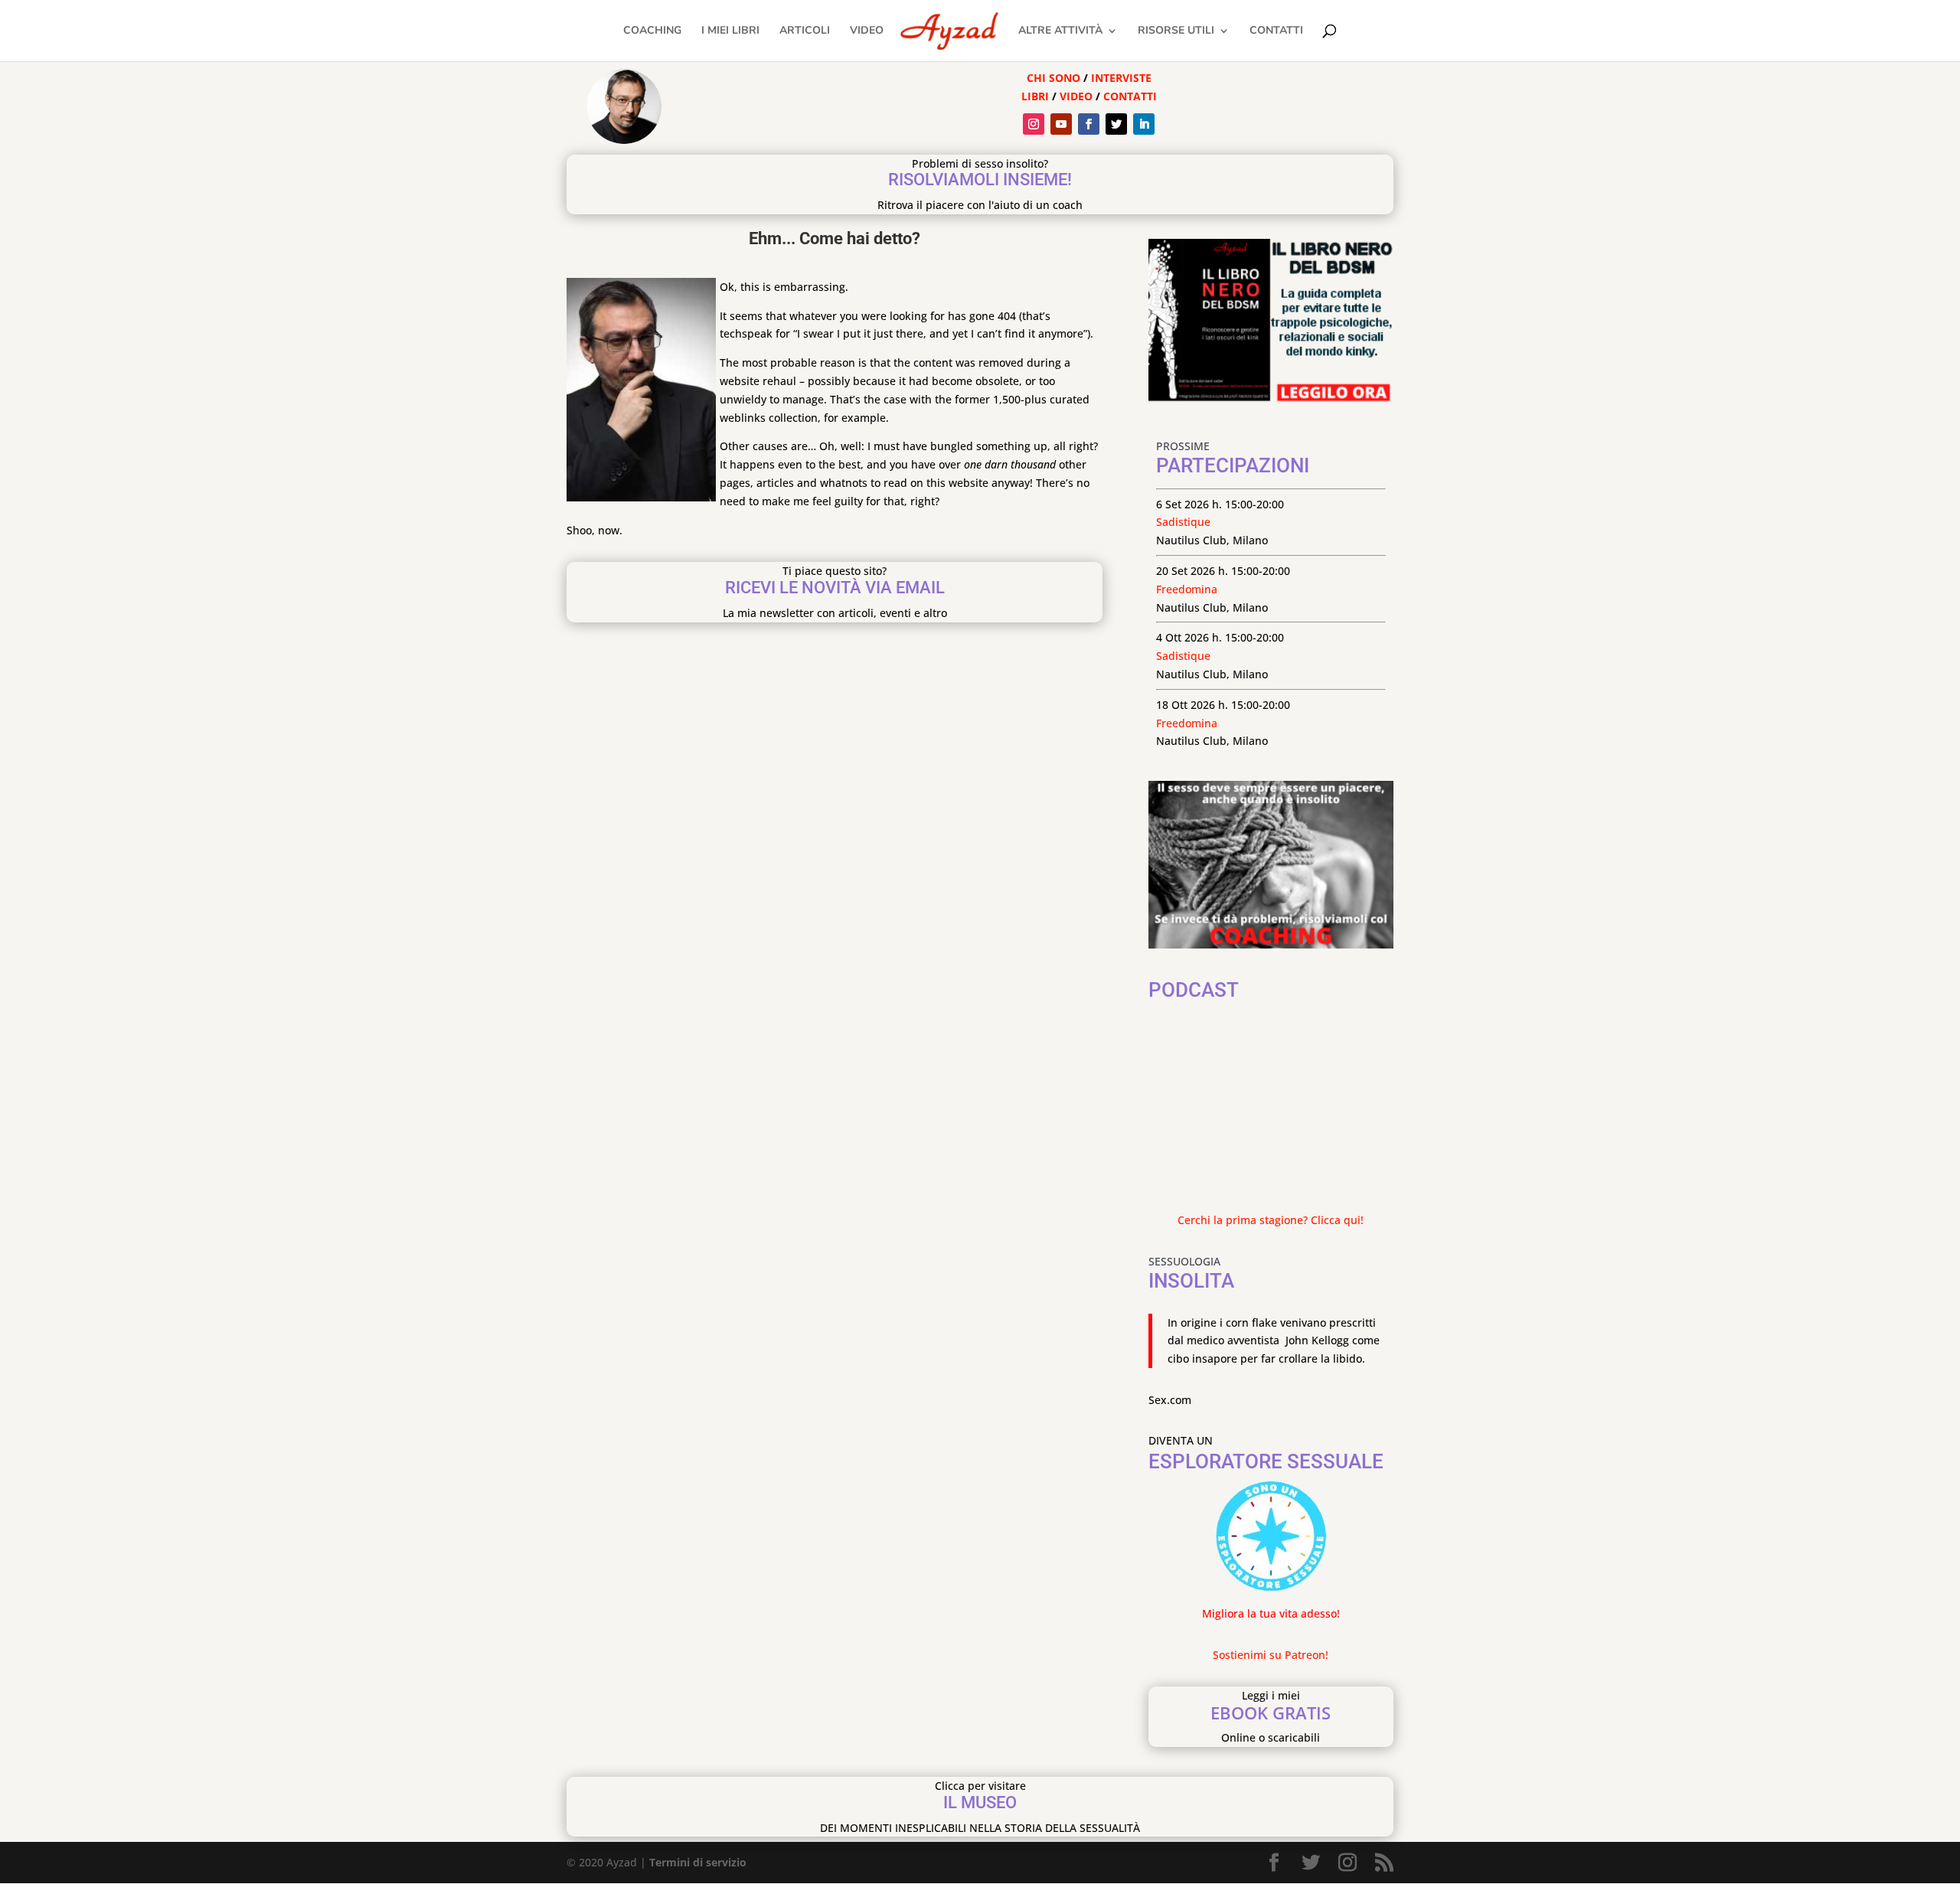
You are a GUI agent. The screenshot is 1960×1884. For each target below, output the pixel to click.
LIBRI (1037, 96)
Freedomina (1187, 589)
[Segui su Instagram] (1034, 124)
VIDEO (1076, 96)
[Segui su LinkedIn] (1144, 124)
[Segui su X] (1116, 124)
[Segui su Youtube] (1061, 124)
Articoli (805, 31)
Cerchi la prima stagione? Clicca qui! (1271, 1220)
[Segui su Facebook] (1089, 124)
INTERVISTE (1121, 78)
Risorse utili (1176, 31)
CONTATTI (1130, 96)
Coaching (652, 31)
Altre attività (1060, 31)
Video (867, 31)
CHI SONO (1053, 78)
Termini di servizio (698, 1862)
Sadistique (1183, 522)
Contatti (1276, 31)
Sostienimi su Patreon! (1271, 1655)
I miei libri (730, 31)
